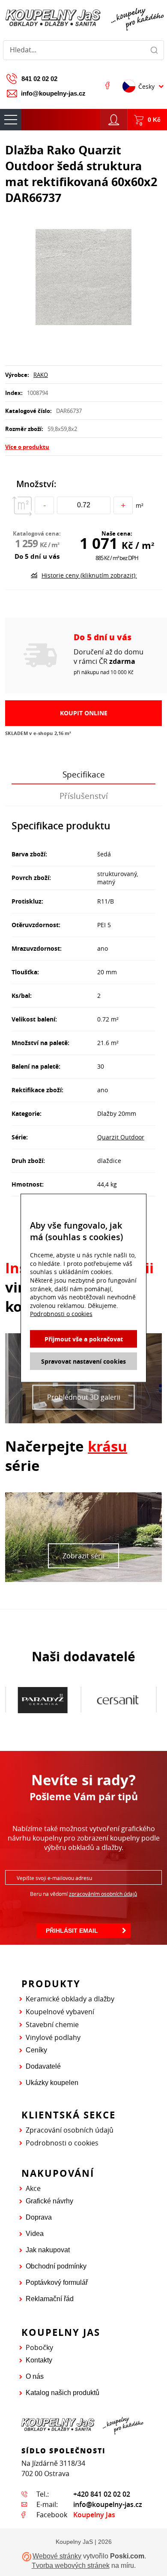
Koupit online (84, 713)
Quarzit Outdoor (121, 1137)
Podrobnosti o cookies (62, 2143)
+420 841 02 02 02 (102, 2494)
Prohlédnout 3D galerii (84, 1397)
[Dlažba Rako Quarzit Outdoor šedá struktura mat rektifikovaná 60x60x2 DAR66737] (83, 278)
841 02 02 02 (39, 79)
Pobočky (39, 2347)
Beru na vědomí (83, 1894)
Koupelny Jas (94, 2515)
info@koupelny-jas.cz (53, 93)
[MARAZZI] (118, 1699)
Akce (33, 2188)
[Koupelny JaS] (83, 18)
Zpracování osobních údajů (70, 2130)
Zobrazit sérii (83, 1556)
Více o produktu (27, 447)
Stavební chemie (52, 2025)
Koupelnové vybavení (60, 2012)
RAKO (41, 375)
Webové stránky (57, 2556)
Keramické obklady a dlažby (70, 1999)
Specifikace (84, 774)
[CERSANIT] (43, 1700)
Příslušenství (84, 796)
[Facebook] (107, 85)
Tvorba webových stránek (71, 2565)
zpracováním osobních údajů (103, 1894)
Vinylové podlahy (53, 2037)
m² (140, 505)
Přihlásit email (72, 1931)
